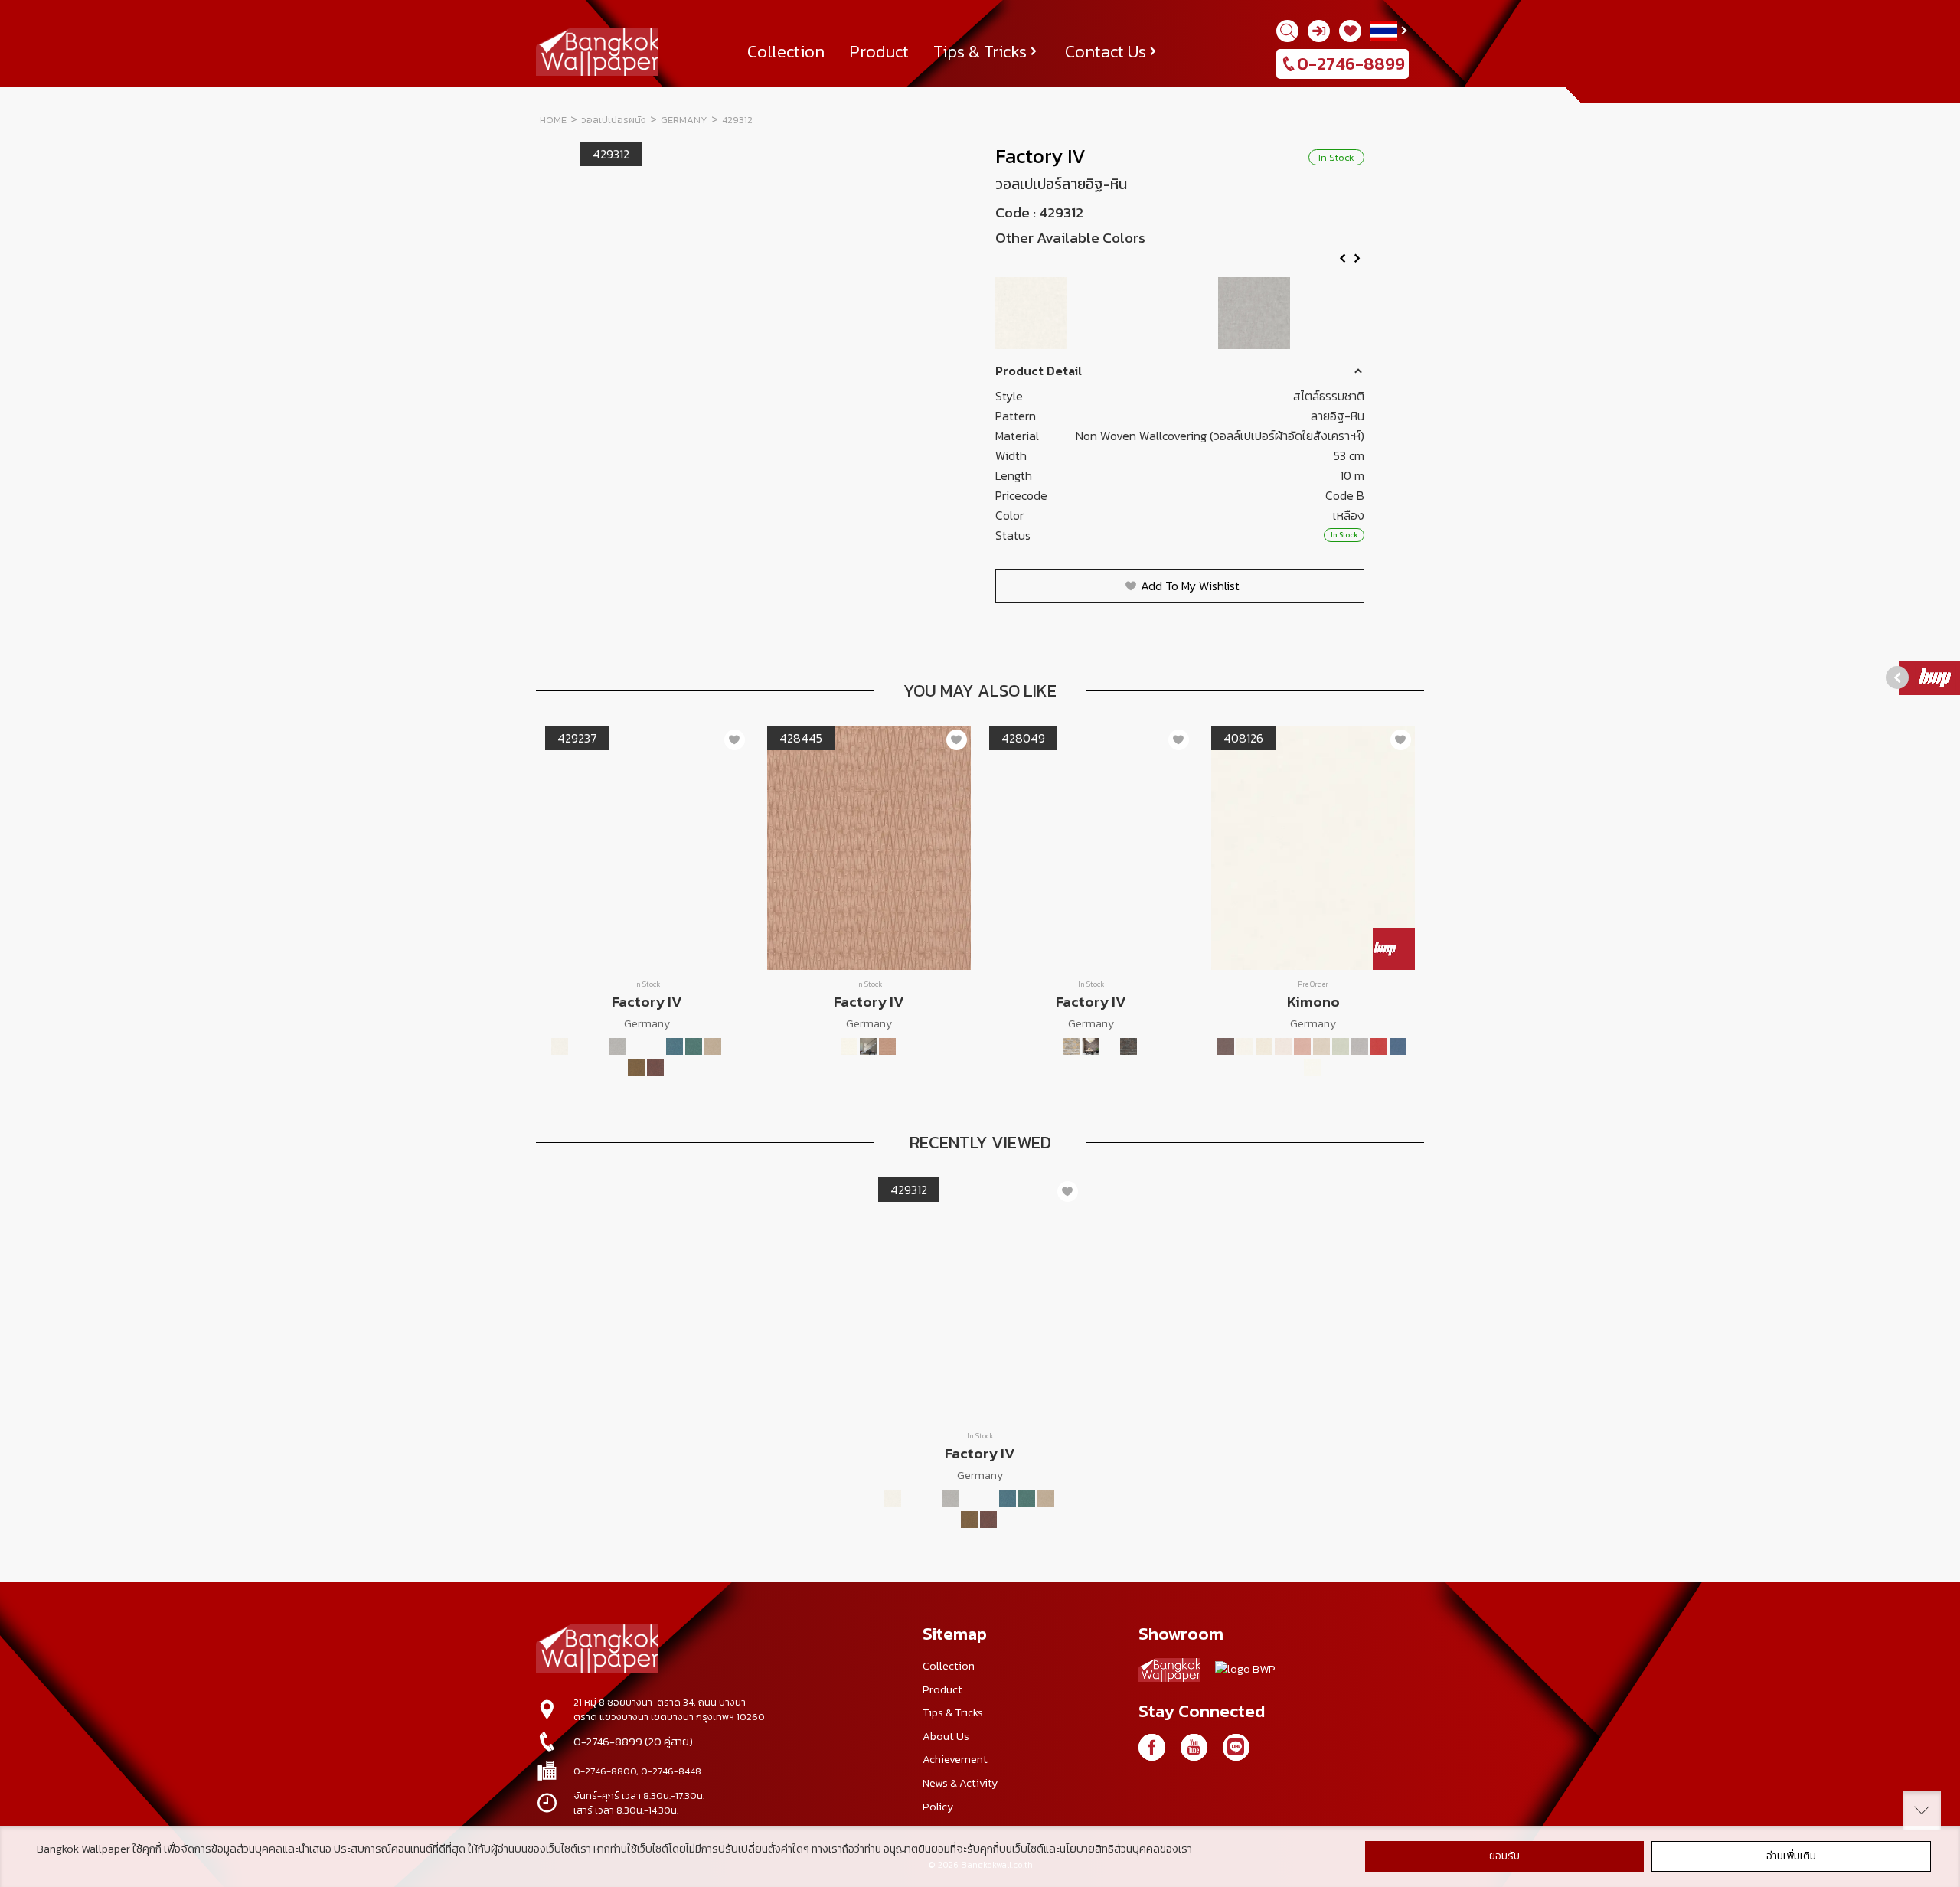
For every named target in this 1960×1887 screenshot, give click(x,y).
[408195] (1379, 1046)
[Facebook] (1152, 1747)
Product (879, 51)
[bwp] (1245, 1673)
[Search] (1287, 31)
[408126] (1245, 1046)
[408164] (1321, 1046)
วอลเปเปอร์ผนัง (614, 120)
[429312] (732, 1046)
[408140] (1283, 1046)
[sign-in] (1319, 31)
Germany (684, 120)
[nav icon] (31, 20)
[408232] (1398, 1046)
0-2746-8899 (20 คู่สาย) (633, 1742)
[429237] (1181, 313)
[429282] (694, 1046)
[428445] (887, 1046)
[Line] (1236, 1747)
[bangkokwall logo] (1169, 1673)
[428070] (1109, 1046)
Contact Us (1106, 51)
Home (553, 120)
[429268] (655, 1046)
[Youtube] (1194, 1747)
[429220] (1107, 313)
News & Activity (960, 1783)
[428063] (1090, 1046)
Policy (938, 1807)
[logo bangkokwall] (597, 1650)
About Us (946, 1736)
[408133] (1264, 1046)
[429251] (1330, 313)
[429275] (675, 1046)
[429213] (1032, 313)
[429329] (636, 1068)
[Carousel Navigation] (1180, 263)
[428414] (868, 1046)
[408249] (1312, 1068)
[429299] (713, 1046)
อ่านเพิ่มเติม (1791, 1856)
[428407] (849, 1046)
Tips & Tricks (980, 51)
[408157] (1302, 1046)
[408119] (1226, 1046)
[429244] (1255, 313)
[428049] (1052, 1046)
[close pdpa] (1922, 1810)
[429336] (655, 1068)
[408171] (1341, 1046)
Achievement (955, 1759)
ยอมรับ (1504, 1856)
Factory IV (1040, 156)
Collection (786, 51)
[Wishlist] (1350, 31)
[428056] (1071, 1046)
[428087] (1129, 1046)
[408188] (1360, 1046)
